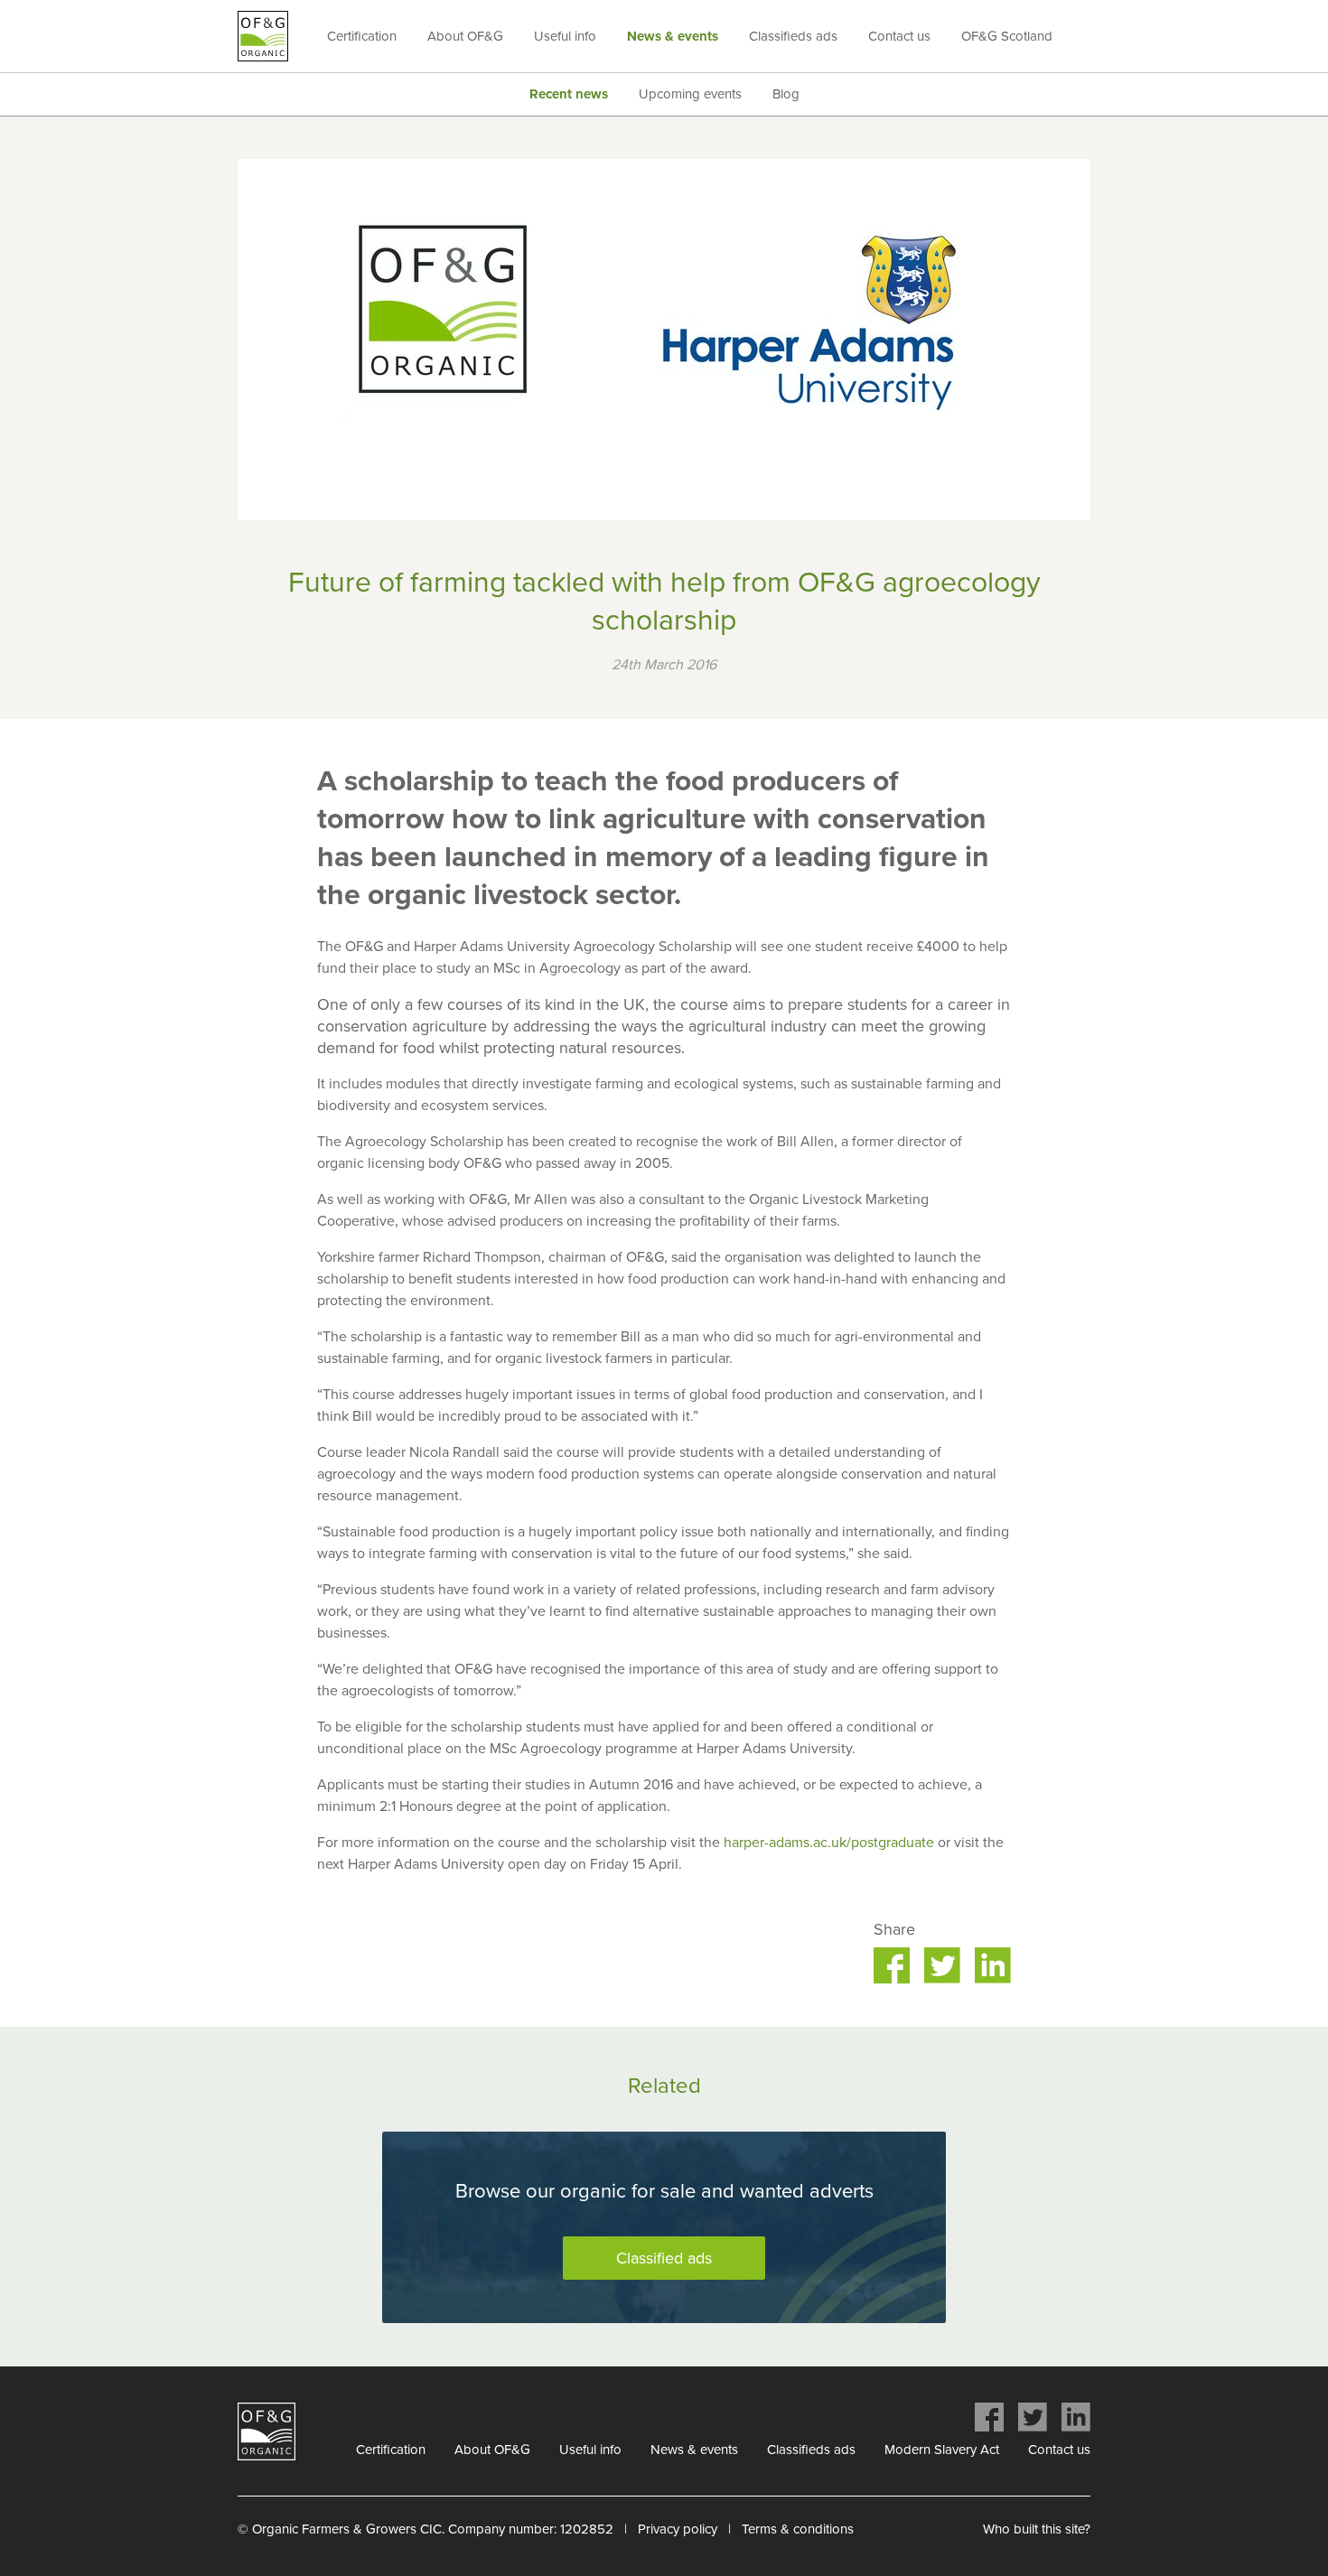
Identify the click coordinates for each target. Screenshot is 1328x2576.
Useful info (565, 36)
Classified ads (664, 2258)
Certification (362, 36)
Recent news (569, 94)
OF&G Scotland (1007, 36)
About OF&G (465, 36)
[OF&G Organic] (263, 36)
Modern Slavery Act (942, 2450)
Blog (786, 94)
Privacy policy (678, 2529)
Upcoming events (690, 94)
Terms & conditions (798, 2529)
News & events (673, 36)
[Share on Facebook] (892, 1965)
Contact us (899, 36)
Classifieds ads (793, 36)
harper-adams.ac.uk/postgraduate (829, 1843)
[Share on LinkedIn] (993, 1965)
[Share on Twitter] (942, 1965)
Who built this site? (1037, 2529)
